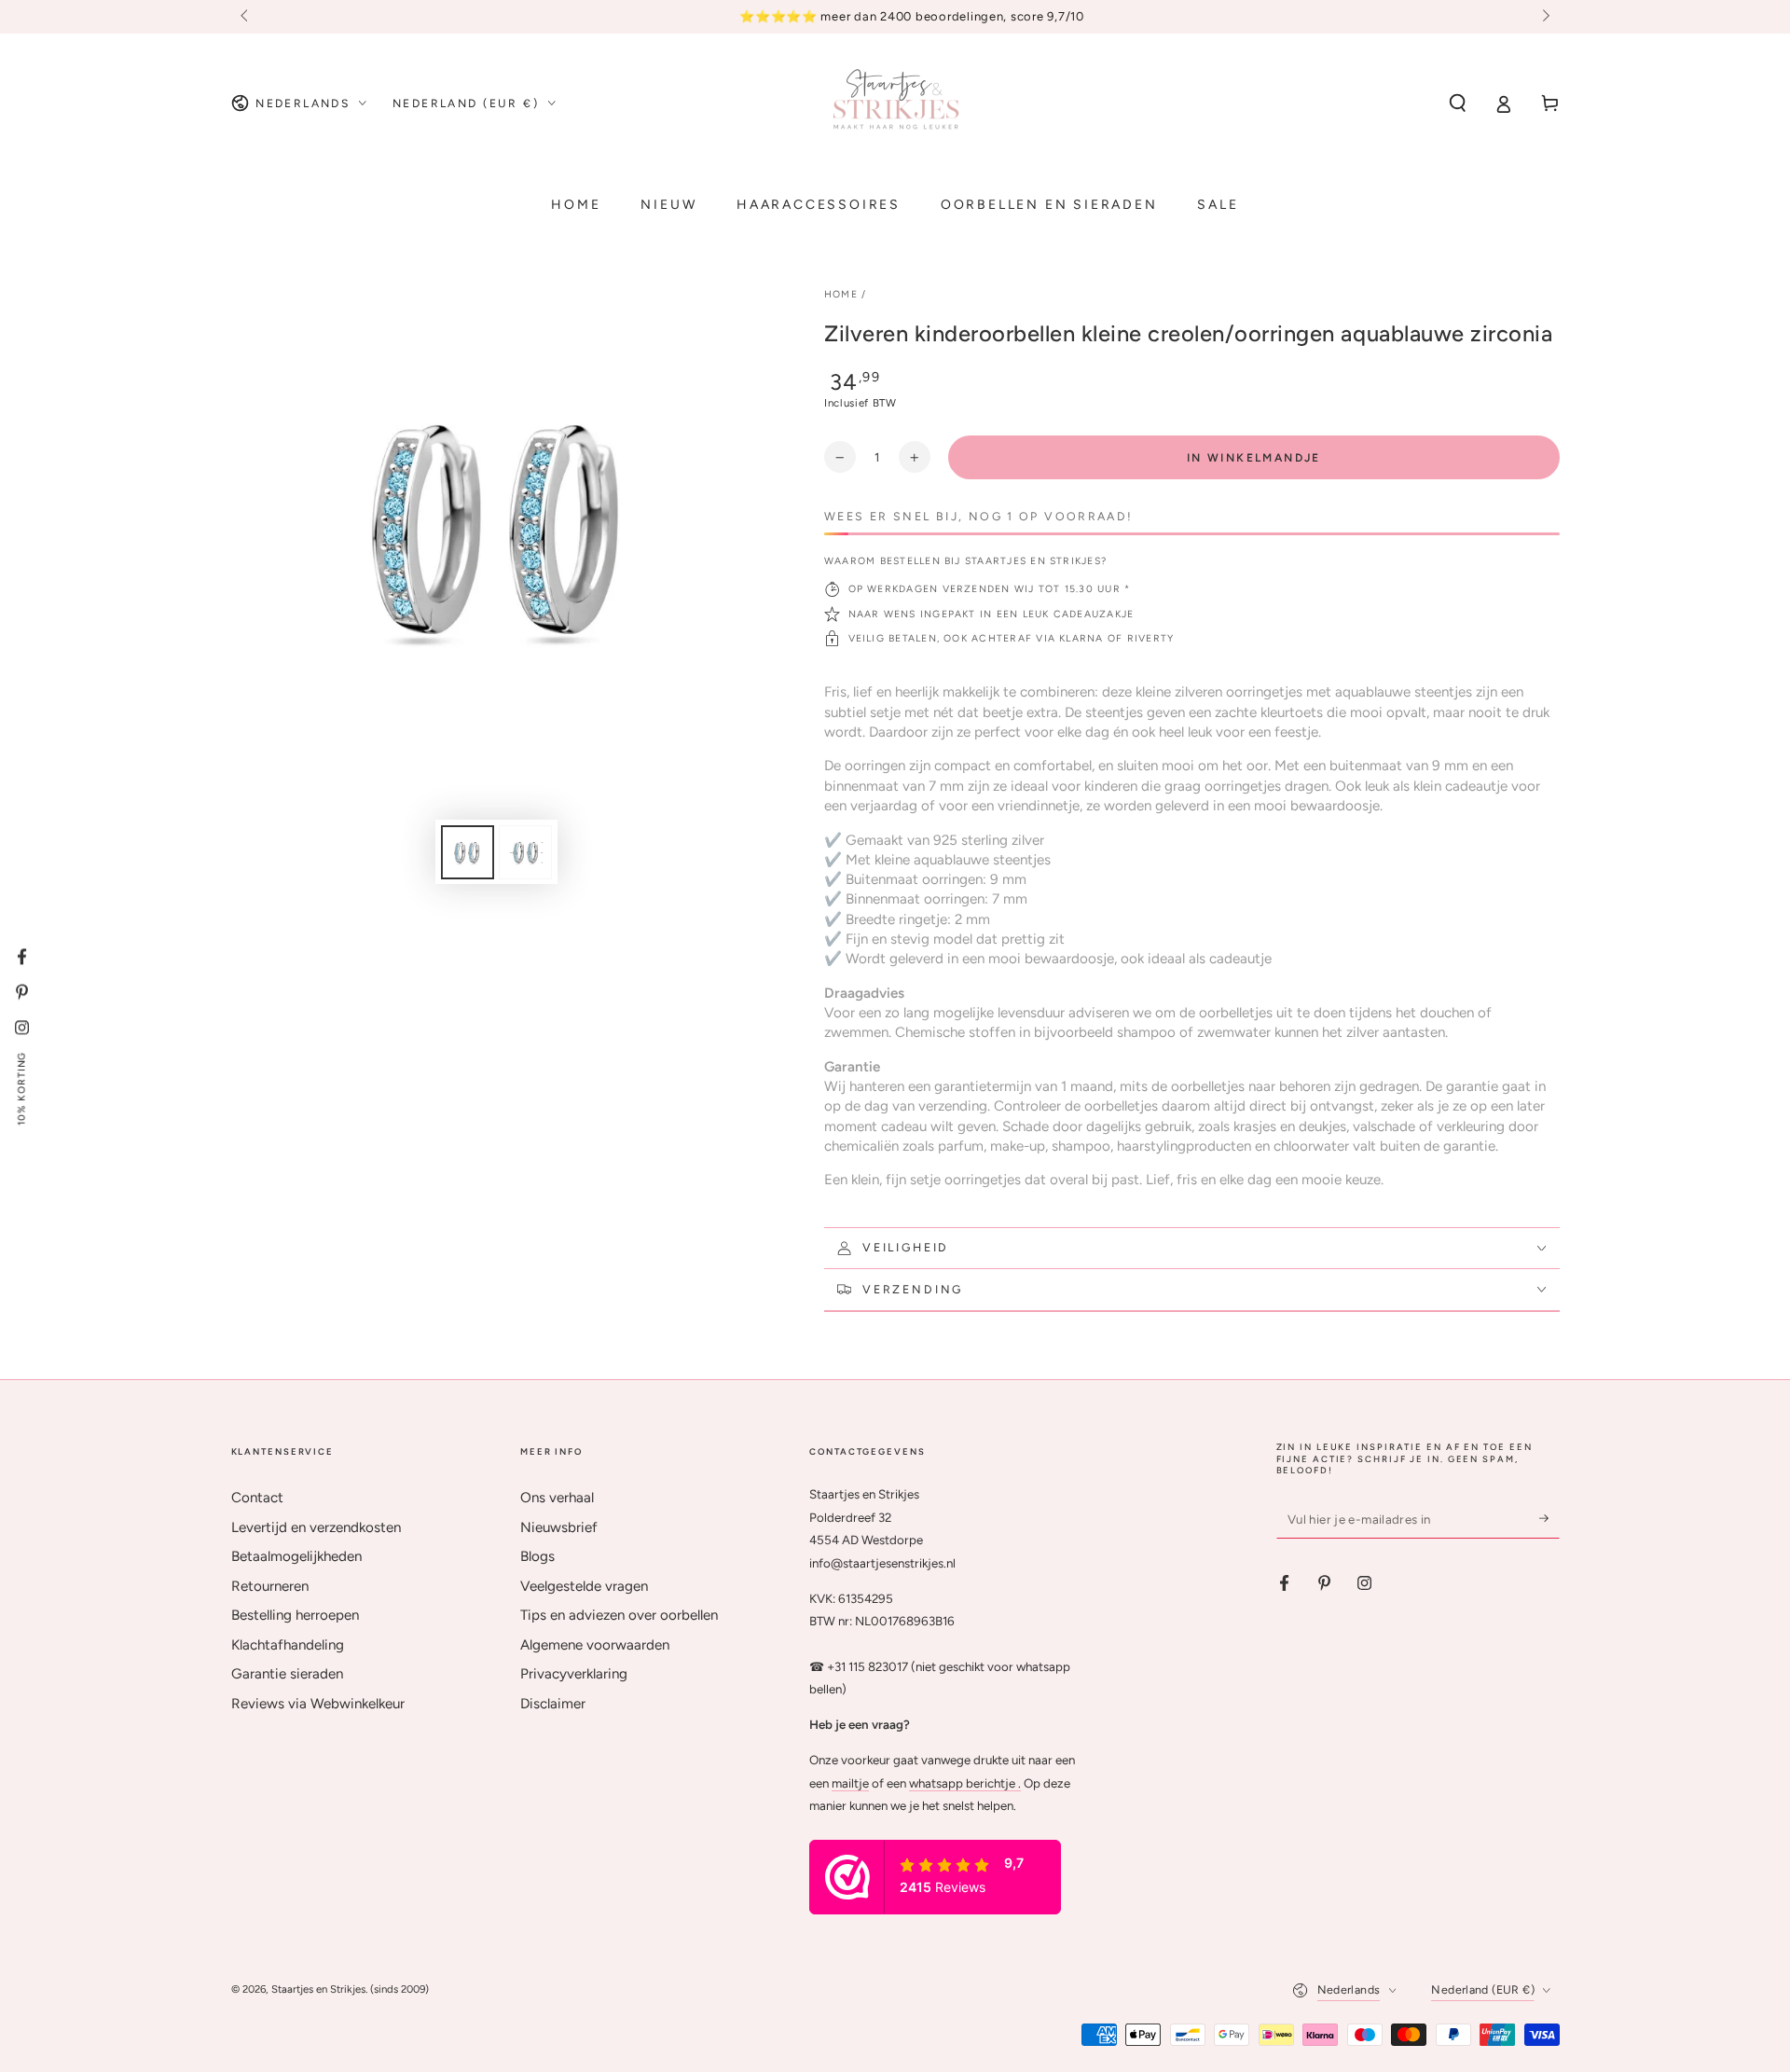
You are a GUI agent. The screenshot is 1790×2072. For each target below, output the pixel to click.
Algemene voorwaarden (595, 1645)
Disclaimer (553, 1704)
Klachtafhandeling (288, 1645)
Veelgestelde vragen (584, 1586)
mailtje (850, 1783)
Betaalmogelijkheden (296, 1556)
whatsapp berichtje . (965, 1783)
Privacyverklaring (574, 1674)
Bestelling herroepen (295, 1615)
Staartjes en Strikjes (318, 1989)
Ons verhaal (557, 1498)
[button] (1458, 104)
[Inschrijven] (1549, 1518)
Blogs (537, 1556)
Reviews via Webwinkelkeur (318, 1704)
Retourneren (270, 1586)
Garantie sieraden (287, 1674)
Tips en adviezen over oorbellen (619, 1615)
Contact (257, 1498)
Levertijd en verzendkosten (316, 1527)
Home (841, 294)
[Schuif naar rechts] (1544, 17)
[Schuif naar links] (246, 17)
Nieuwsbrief (559, 1527)
